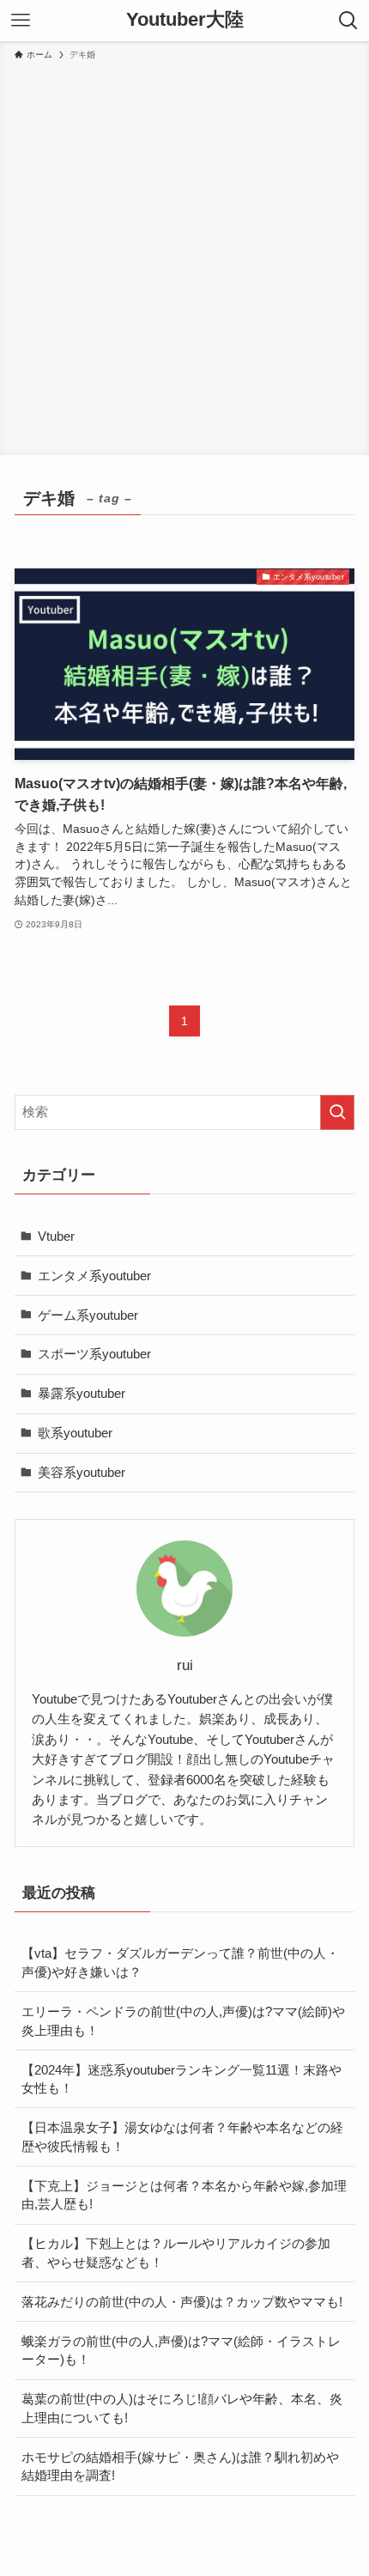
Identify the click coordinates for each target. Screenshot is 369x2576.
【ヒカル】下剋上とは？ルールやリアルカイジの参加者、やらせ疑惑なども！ (176, 2253)
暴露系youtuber (82, 1393)
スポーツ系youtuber (94, 1354)
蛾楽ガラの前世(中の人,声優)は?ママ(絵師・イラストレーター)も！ (181, 2351)
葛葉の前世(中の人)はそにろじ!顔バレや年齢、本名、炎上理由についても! (182, 2408)
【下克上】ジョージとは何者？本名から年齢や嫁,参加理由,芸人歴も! (184, 2195)
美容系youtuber (82, 1472)
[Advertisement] (184, 255)
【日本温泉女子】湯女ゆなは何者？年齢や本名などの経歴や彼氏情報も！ (182, 2137)
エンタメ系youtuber (94, 1276)
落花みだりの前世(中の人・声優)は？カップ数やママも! (182, 2302)
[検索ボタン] (348, 21)
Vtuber (56, 1236)
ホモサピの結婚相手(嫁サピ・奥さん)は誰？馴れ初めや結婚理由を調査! (180, 2467)
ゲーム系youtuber (88, 1315)
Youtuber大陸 (185, 21)
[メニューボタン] (21, 21)
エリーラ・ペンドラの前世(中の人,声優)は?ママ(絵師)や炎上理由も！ (183, 2021)
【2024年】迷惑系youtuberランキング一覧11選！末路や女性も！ (181, 2079)
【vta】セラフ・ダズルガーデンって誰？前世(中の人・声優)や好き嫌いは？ (180, 1962)
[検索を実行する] (337, 1112)
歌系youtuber (75, 1433)
